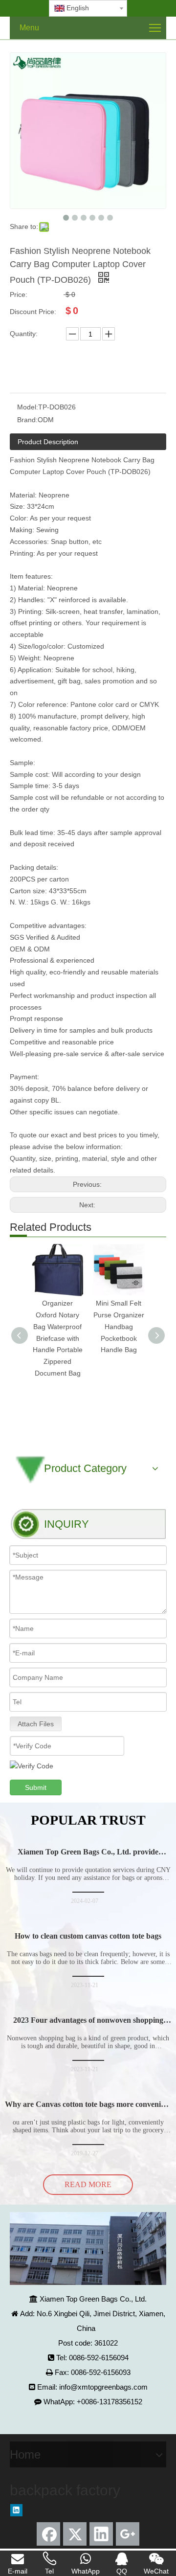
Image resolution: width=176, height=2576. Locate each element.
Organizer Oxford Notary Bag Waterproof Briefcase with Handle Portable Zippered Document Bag (58, 1338)
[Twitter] (75, 2534)
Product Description (48, 442)
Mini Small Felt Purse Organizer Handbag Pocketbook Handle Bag (119, 1326)
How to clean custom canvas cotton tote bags (88, 1936)
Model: (28, 407)
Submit (36, 1787)
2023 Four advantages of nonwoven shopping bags (88, 2024)
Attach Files (36, 1724)
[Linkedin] (16, 2510)
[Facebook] (48, 2534)
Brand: (27, 420)
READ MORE (88, 2184)
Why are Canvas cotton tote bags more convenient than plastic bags (88, 2109)
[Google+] (128, 2534)
